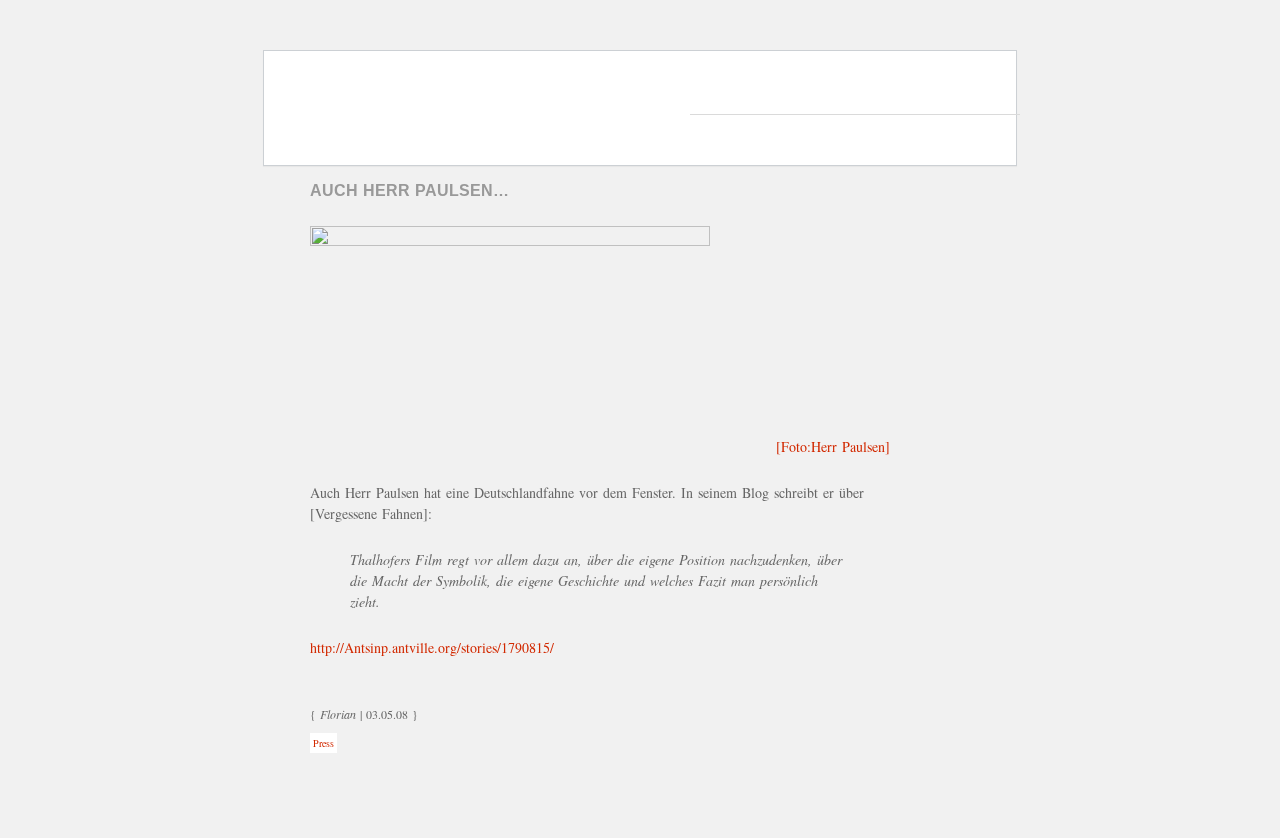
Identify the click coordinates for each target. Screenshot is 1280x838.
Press (323, 743)
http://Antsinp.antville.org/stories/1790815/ (432, 647)
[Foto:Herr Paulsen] (833, 446)
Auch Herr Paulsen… (409, 190)
